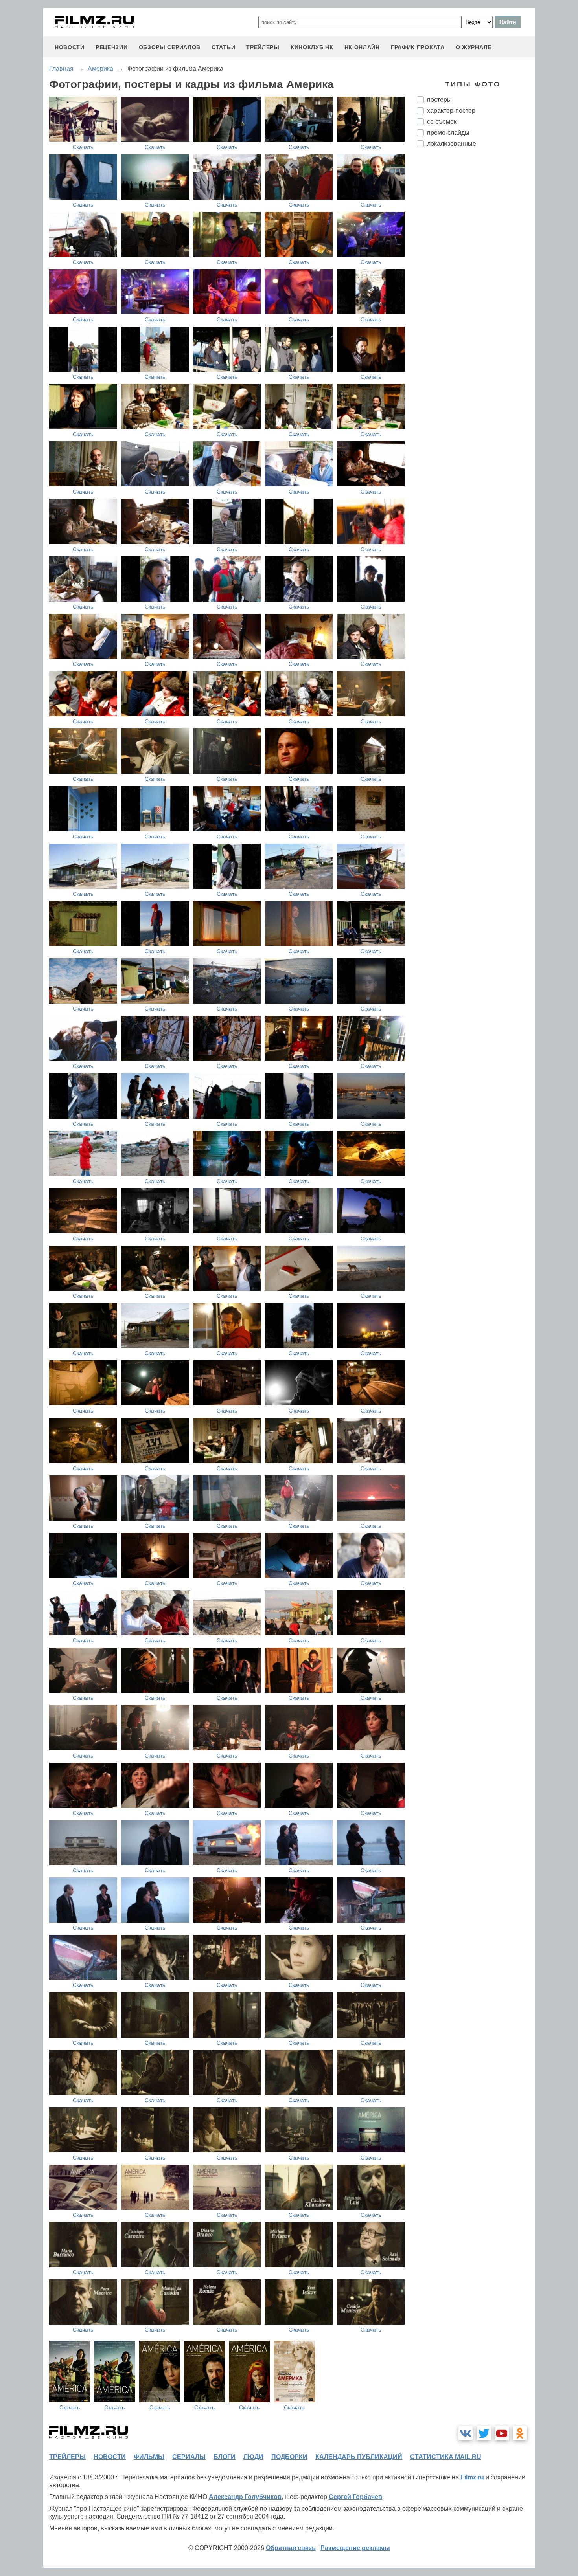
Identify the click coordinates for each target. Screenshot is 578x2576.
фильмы (149, 2457)
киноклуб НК (312, 47)
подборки (289, 2457)
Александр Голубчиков (245, 2497)
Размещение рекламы (355, 2548)
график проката (418, 47)
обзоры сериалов (170, 47)
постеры (439, 100)
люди (253, 2457)
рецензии (112, 47)
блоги (225, 2457)
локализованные (452, 144)
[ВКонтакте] (466, 2433)
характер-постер (451, 111)
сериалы (189, 2457)
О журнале (474, 47)
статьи (223, 47)
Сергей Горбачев (355, 2497)
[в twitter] (484, 2433)
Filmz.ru (472, 2477)
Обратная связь (291, 2548)
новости (70, 47)
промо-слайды (448, 133)
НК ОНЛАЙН (362, 47)
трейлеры (263, 47)
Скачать (83, 147)
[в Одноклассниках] (520, 2433)
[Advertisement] (476, 285)
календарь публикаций (359, 2457)
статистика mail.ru (446, 2457)
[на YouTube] (502, 2433)
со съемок (442, 122)
